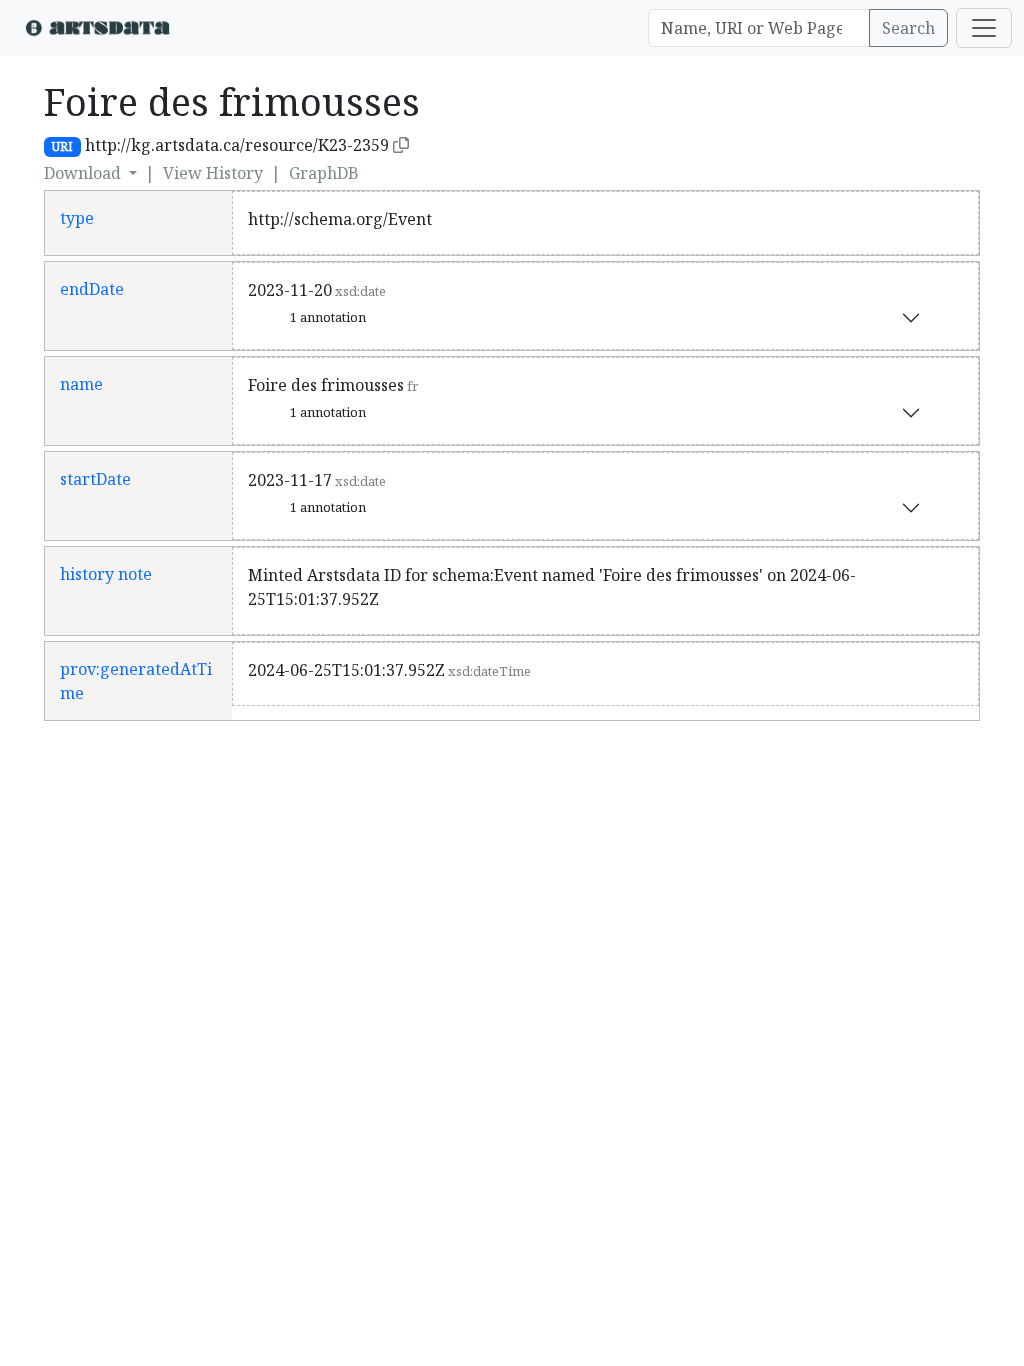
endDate (92, 289)
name (81, 384)
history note (106, 574)
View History (213, 173)
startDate (95, 479)
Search (908, 28)
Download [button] (84, 173)
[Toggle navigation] (984, 28)
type (77, 218)
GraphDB (324, 173)
